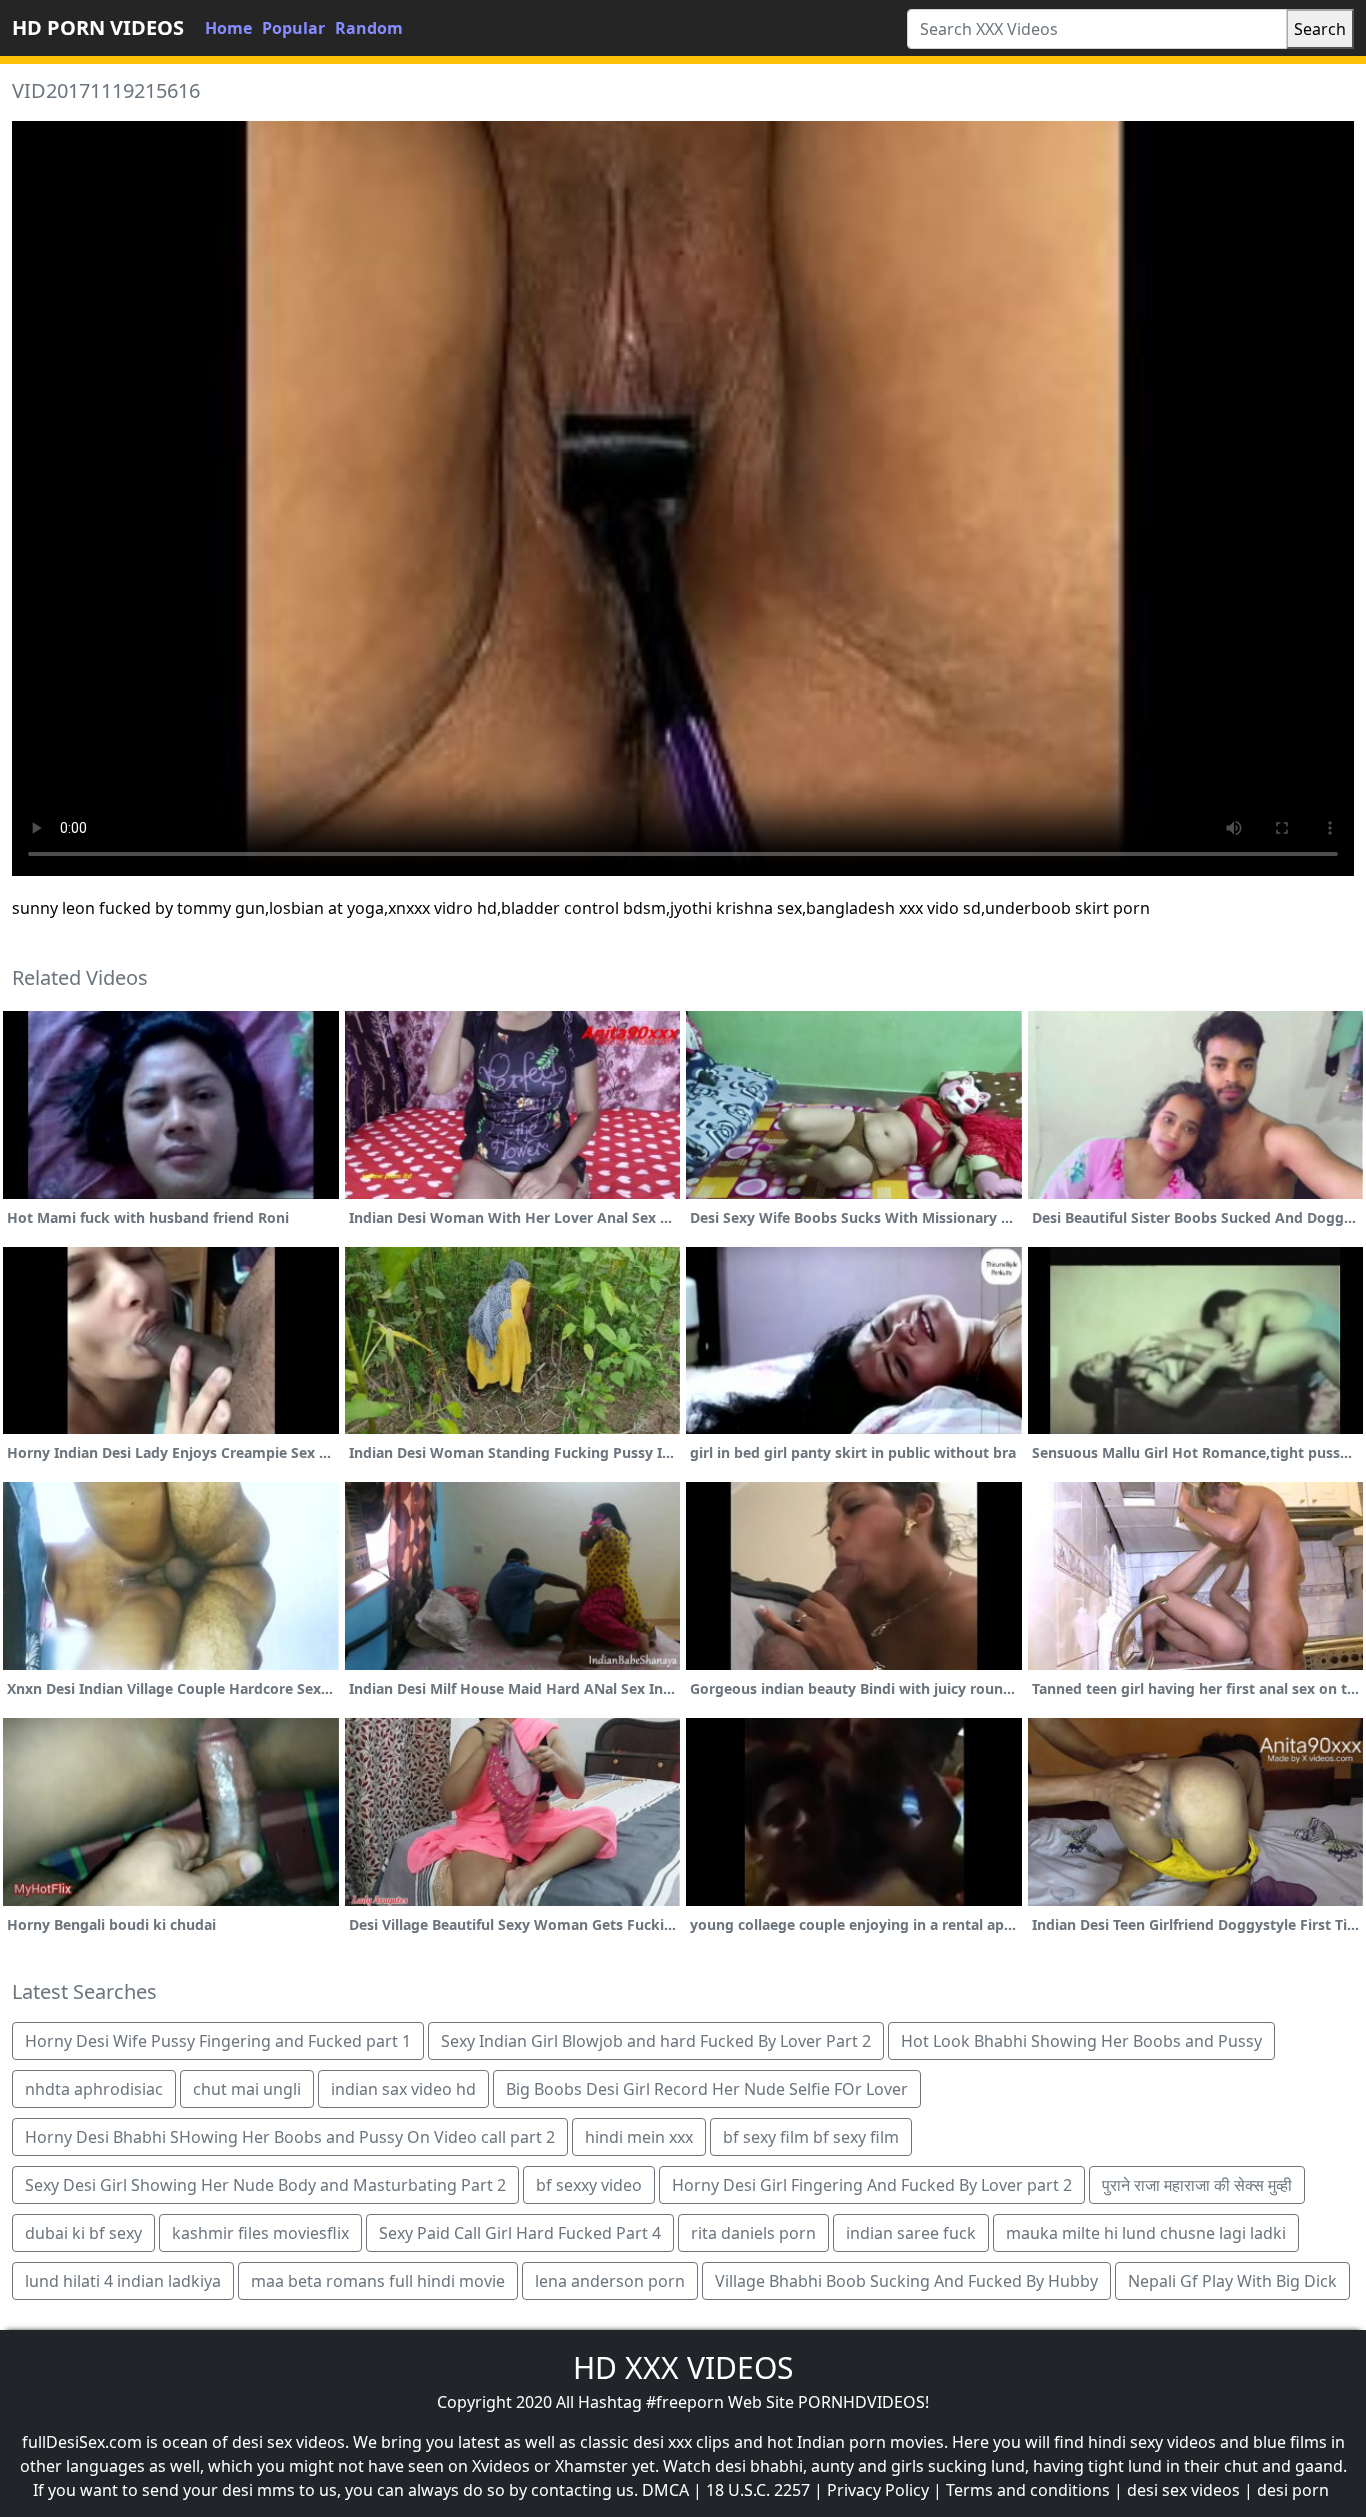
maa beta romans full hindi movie (378, 2281)
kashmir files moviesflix (260, 2233)
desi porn (1293, 2490)
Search (1320, 29)
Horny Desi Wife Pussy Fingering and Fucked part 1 (218, 2041)
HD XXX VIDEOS (683, 2367)
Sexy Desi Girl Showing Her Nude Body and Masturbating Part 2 (265, 2185)
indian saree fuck (911, 2233)
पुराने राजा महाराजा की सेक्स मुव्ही (1197, 2185)
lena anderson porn (610, 2281)
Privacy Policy (878, 2490)
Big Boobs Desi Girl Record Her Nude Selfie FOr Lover (707, 2089)
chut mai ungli (247, 2089)
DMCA (665, 2490)
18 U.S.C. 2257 (758, 2490)
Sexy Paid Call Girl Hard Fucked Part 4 (520, 2233)
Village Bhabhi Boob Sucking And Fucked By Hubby (906, 2281)
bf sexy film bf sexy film (811, 2137)
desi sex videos (1183, 2490)
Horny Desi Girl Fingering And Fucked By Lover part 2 (872, 2185)
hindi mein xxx (639, 2137)
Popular (293, 28)
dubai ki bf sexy (83, 2233)
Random (369, 28)
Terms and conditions (1028, 2490)
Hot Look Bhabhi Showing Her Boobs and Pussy (1081, 2041)
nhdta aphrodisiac (94, 2089)
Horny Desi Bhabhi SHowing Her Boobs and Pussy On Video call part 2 (290, 2137)
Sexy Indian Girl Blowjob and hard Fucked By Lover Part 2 (656, 2041)
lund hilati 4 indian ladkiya (123, 2281)
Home (228, 28)
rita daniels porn (753, 2233)
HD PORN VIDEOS (98, 27)
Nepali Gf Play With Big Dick (1232, 2281)
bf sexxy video (589, 2185)
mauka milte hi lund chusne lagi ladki (1146, 2233)
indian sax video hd (403, 2089)
